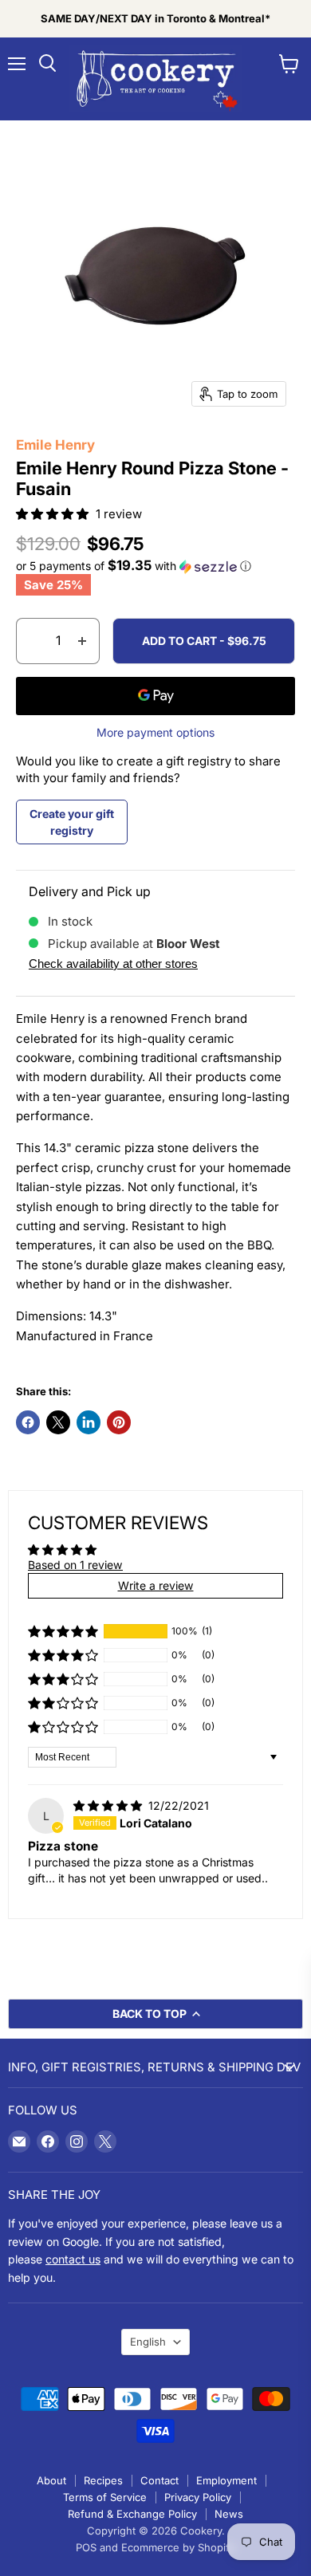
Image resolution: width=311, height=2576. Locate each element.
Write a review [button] (156, 1585)
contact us (73, 2259)
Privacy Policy (198, 2497)
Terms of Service (105, 2497)
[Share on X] (58, 1422)
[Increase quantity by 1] (83, 641)
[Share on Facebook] (28, 1422)
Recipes (103, 2480)
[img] (109, 1805)
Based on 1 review (75, 1565)
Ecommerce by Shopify (178, 2547)
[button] (54, 514)
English (148, 2342)
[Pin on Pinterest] (119, 1422)
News (229, 2514)
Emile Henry (55, 445)
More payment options (155, 733)
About (51, 2480)
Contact (159, 2480)
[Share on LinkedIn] (89, 1422)
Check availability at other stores (113, 964)
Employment (226, 2480)
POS (86, 2547)
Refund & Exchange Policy (132, 2514)
